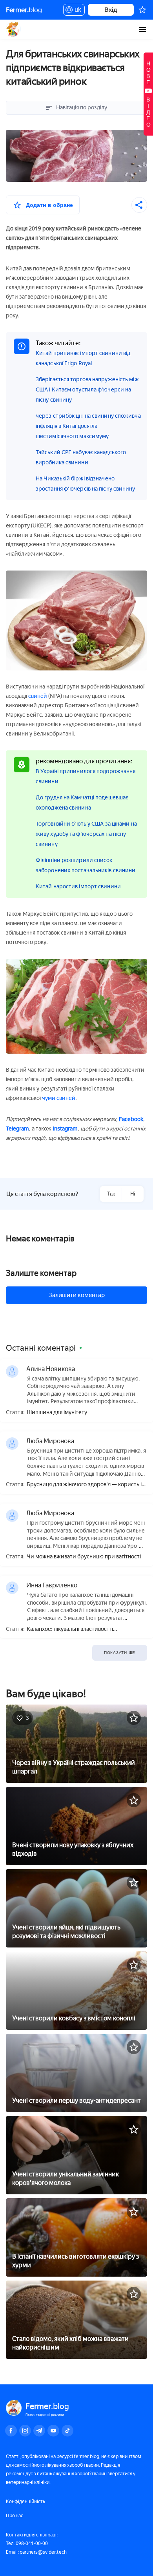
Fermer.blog (14, 29)
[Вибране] (142, 10)
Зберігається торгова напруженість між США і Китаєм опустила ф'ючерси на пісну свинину (87, 390)
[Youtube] (53, 2431)
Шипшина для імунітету (57, 1413)
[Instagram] (25, 2431)
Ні (133, 1194)
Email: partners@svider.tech (36, 2552)
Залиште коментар (41, 1273)
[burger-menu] (142, 29)
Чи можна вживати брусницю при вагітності (84, 1557)
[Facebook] (11, 2431)
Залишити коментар (77, 1295)
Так (111, 1194)
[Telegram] (39, 2431)
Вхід (111, 10)
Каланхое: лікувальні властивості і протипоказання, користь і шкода (70, 1629)
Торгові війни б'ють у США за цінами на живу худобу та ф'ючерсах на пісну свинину (86, 834)
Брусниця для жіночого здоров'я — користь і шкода (84, 1485)
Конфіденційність (25, 2502)
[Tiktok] (67, 2431)
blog (24, 10)
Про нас (15, 2516)
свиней (38, 696)
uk (76, 11)
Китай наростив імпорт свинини (78, 887)
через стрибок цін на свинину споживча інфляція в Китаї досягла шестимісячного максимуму (88, 426)
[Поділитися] (139, 205)
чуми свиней (59, 1098)
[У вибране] (134, 1718)
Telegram (17, 1129)
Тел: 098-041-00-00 (27, 2543)
